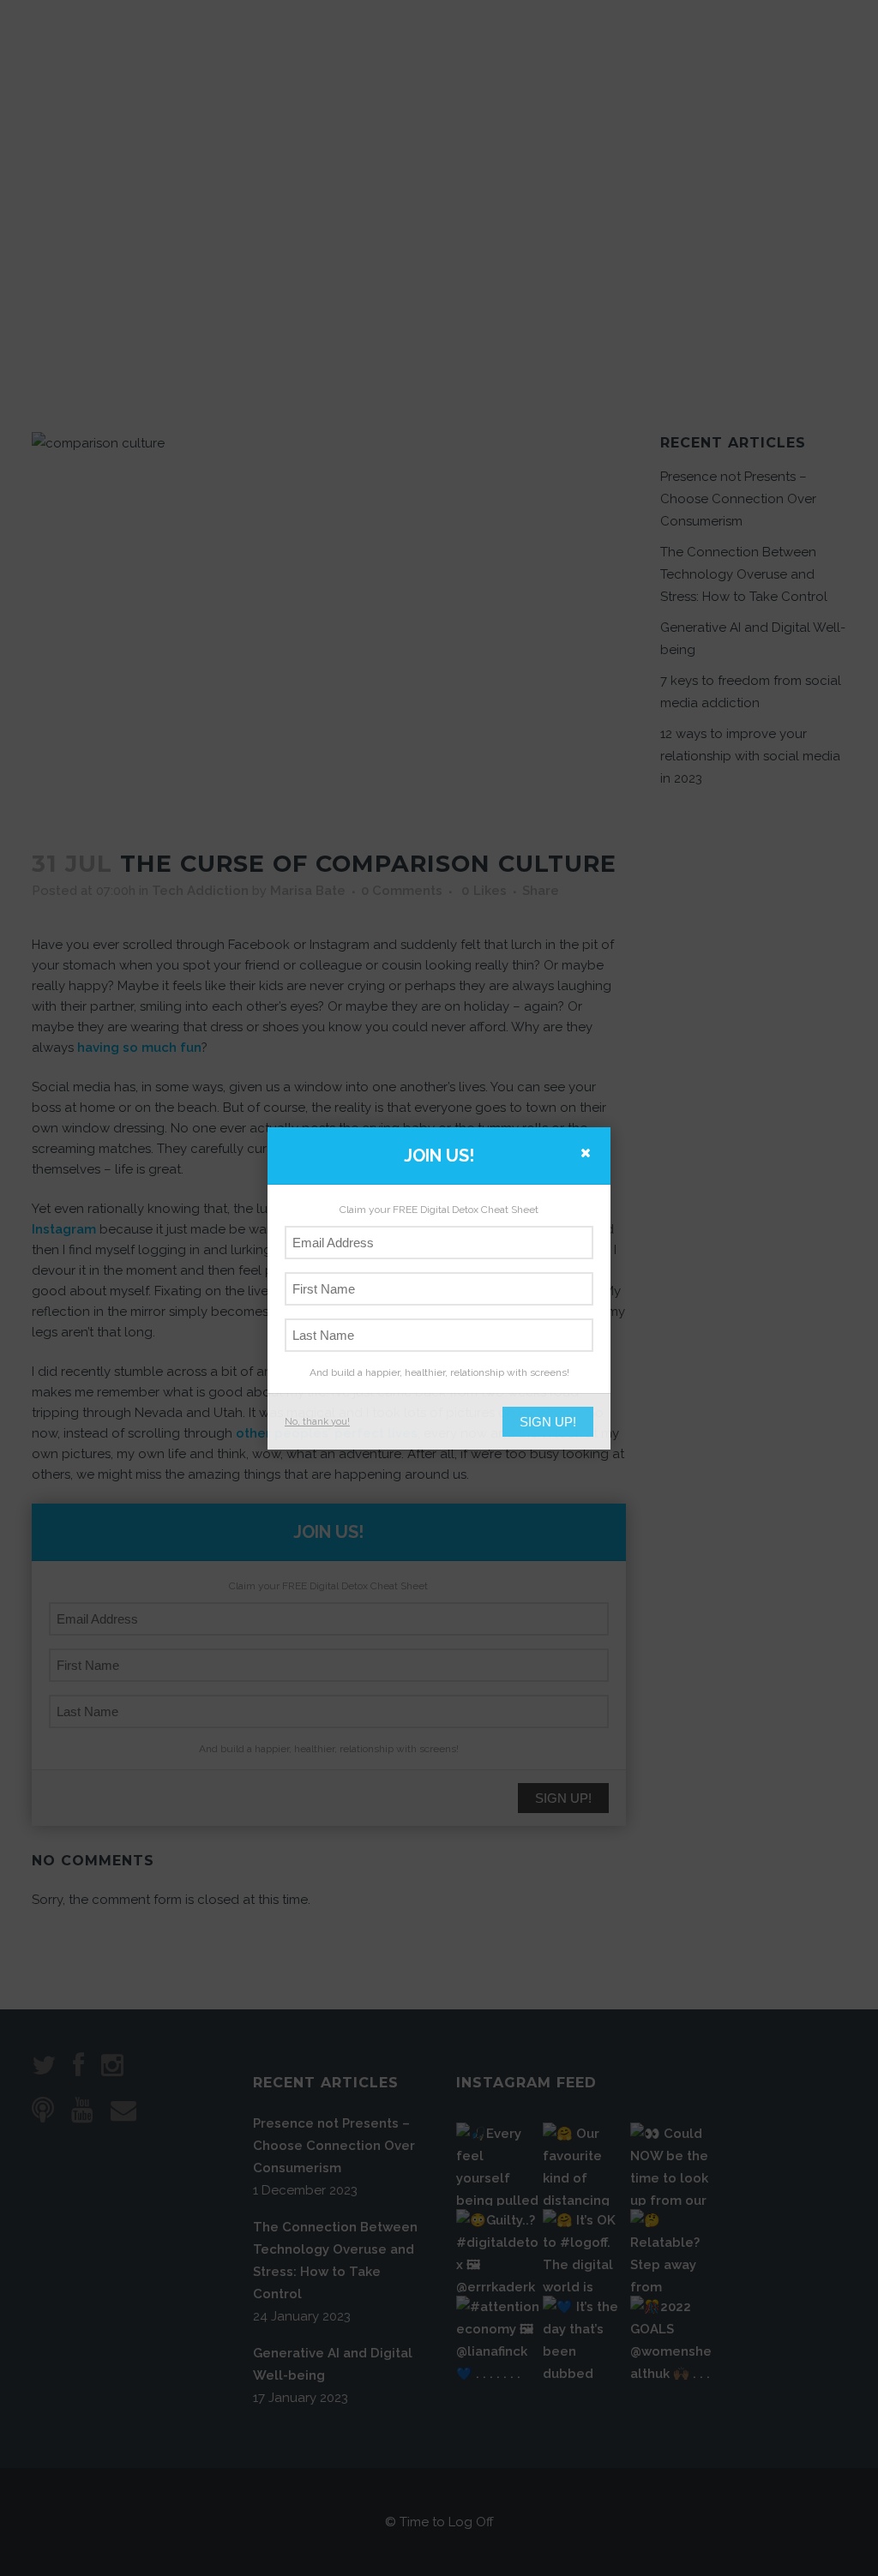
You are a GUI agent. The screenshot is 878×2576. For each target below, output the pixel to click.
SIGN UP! (548, 1422)
